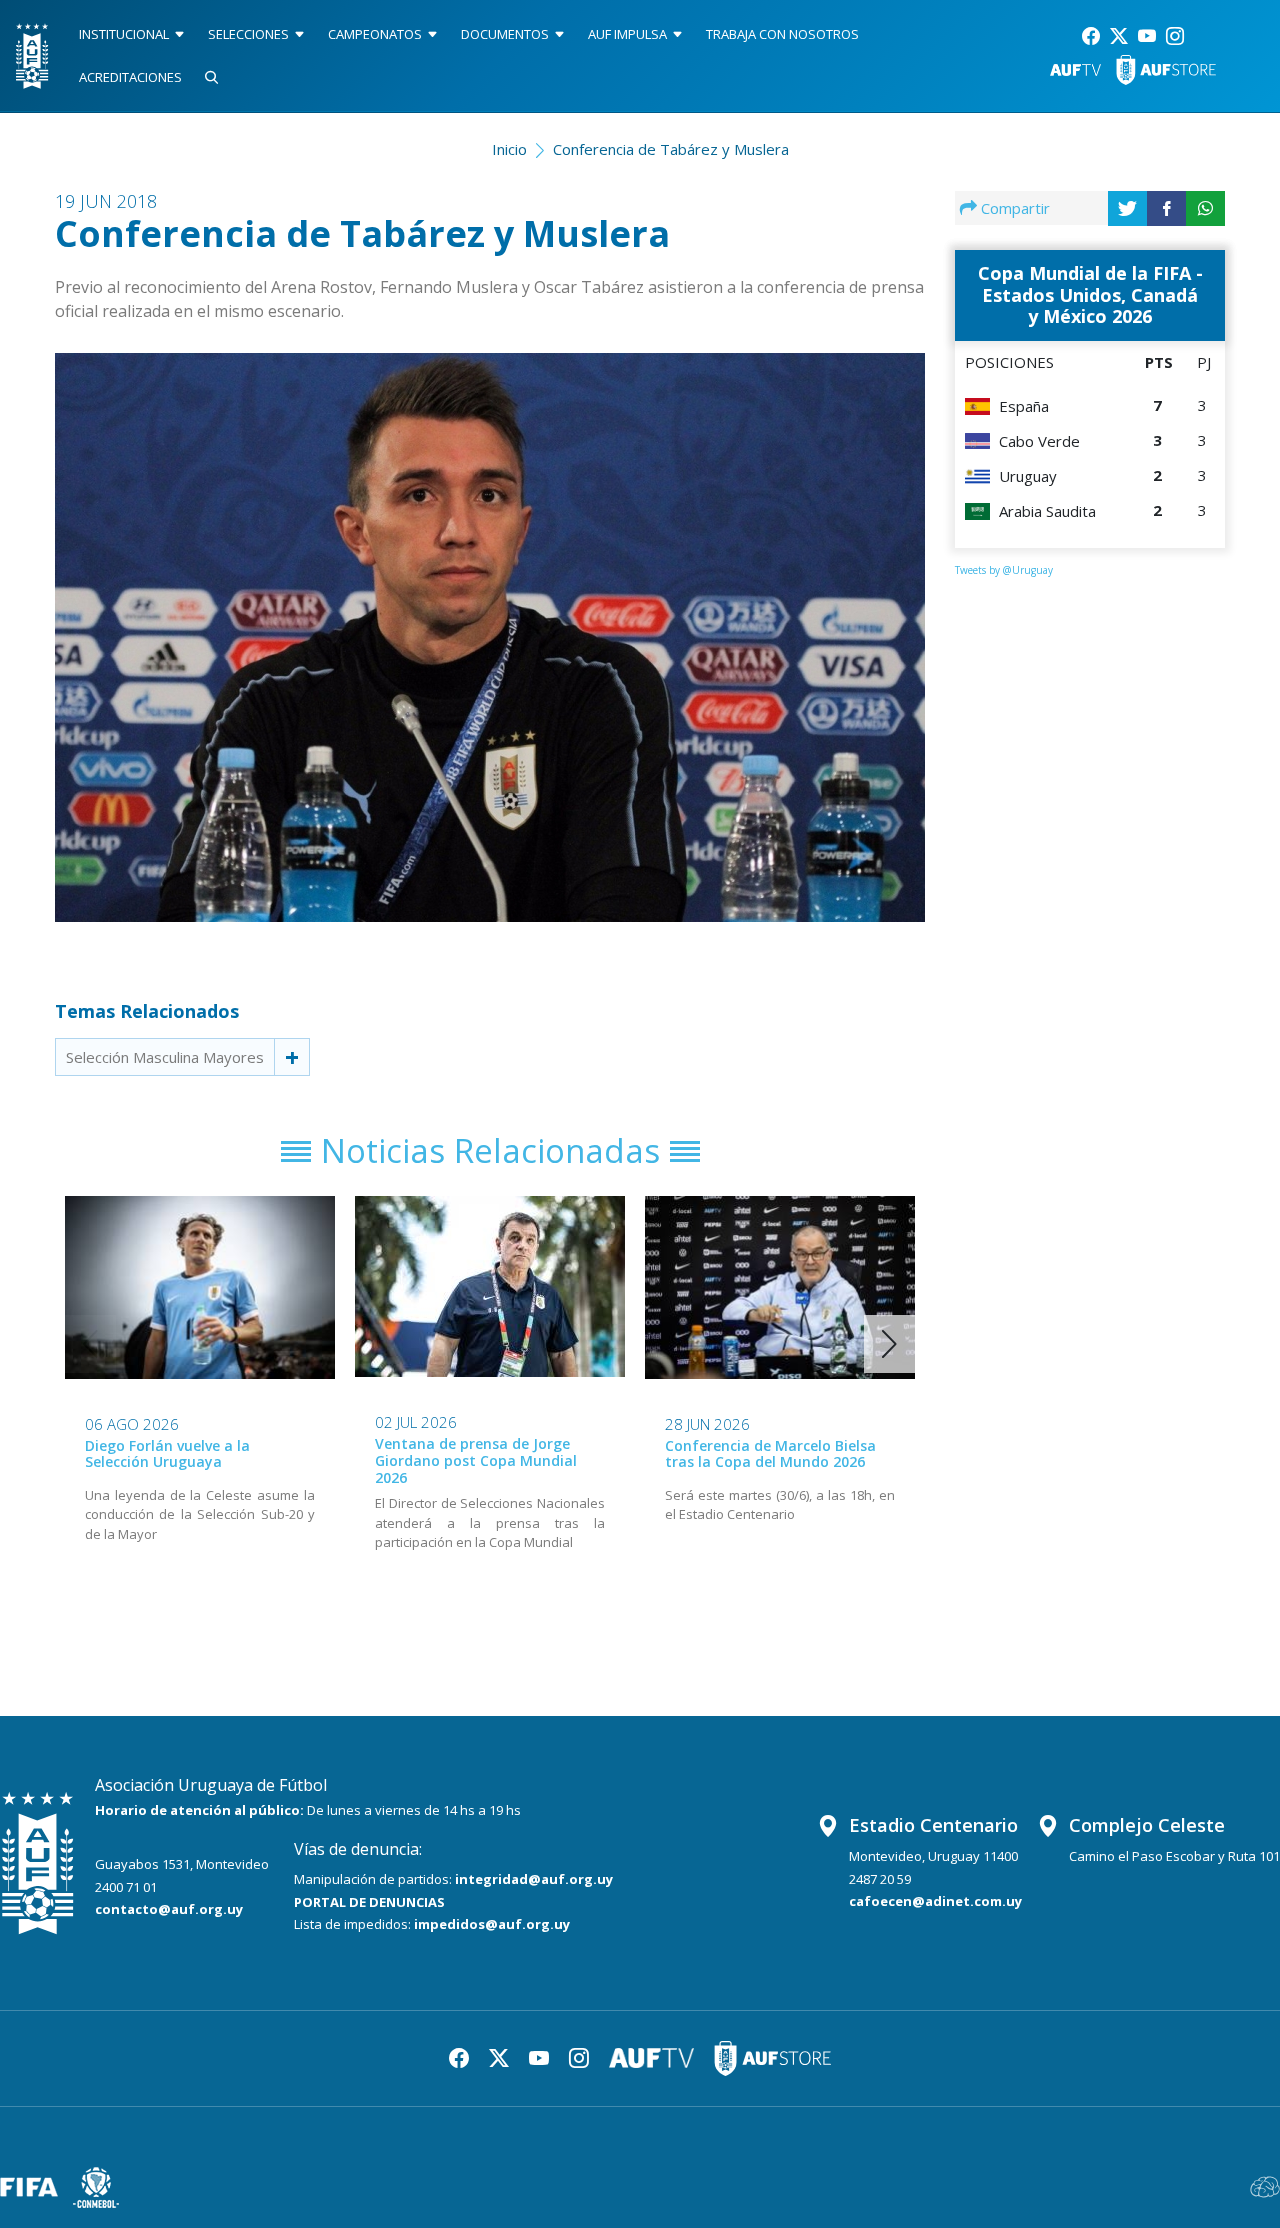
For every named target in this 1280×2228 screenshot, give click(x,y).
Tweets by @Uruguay (1004, 570)
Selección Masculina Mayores (165, 1057)
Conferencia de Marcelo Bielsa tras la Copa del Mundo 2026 (770, 1454)
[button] (889, 1344)
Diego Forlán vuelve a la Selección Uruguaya (167, 1454)
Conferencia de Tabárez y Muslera (671, 149)
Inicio (509, 149)
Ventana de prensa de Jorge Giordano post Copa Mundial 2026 (476, 1460)
